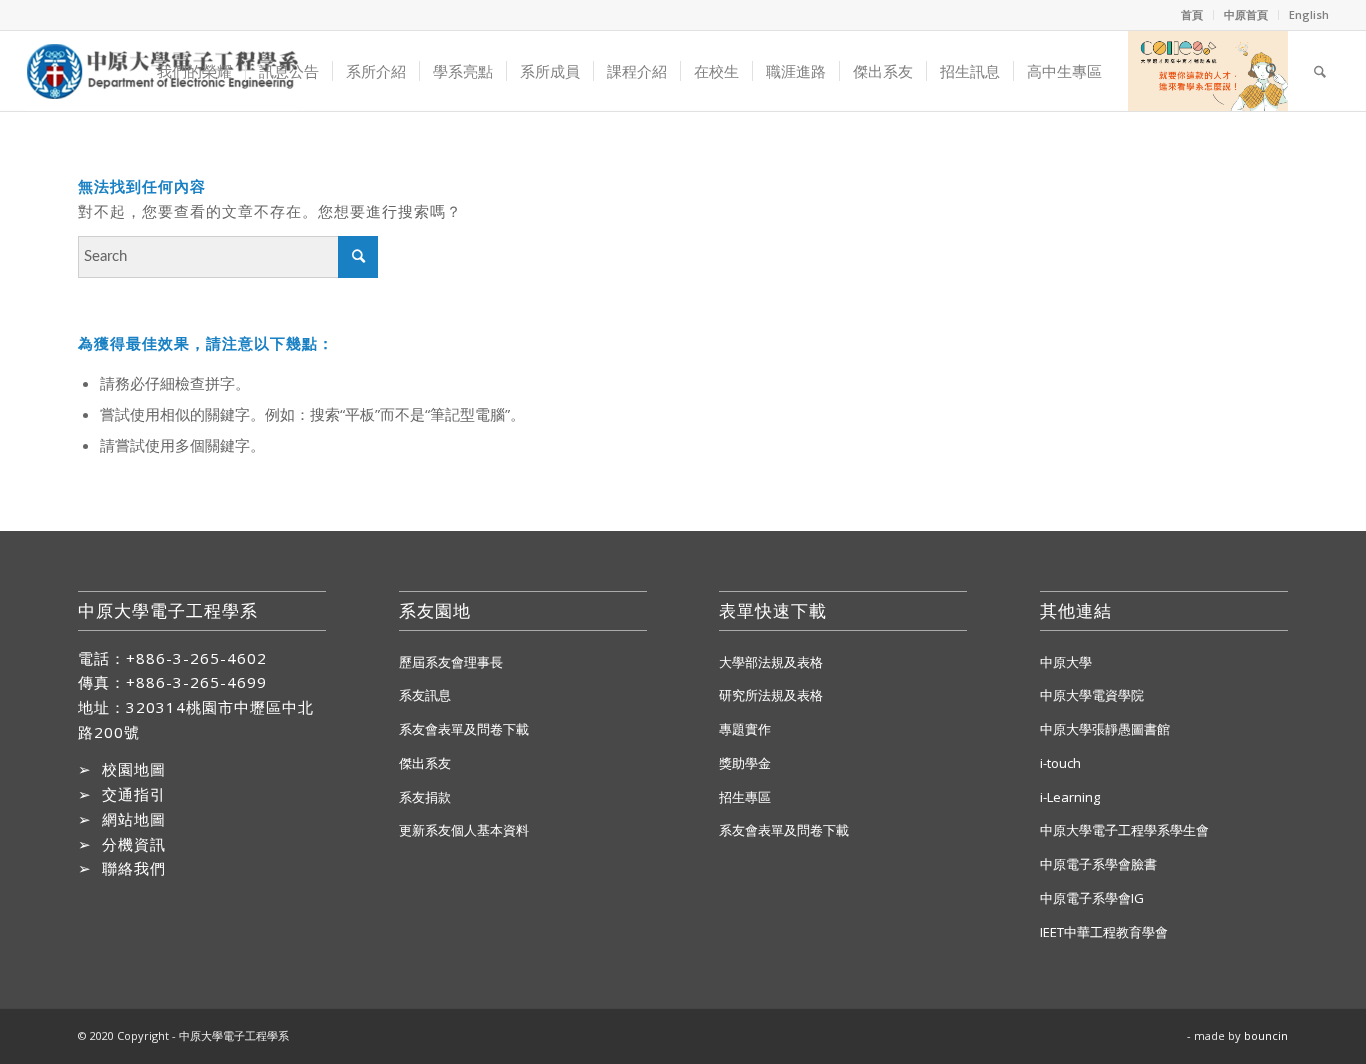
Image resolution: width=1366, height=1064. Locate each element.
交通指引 (134, 794)
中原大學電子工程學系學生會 (1124, 830)
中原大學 (1066, 662)
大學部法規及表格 (771, 662)
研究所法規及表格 (771, 695)
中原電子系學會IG (1092, 898)
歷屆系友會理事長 (451, 662)
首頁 (1192, 14)
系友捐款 (425, 797)
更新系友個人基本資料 (464, 830)
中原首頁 (1246, 14)
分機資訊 (134, 844)
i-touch (1060, 763)
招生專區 (745, 797)
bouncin (1266, 1035)
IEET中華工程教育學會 (1104, 932)
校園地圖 (134, 769)
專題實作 (745, 729)
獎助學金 (745, 763)
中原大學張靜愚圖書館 (1105, 729)
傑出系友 (425, 763)
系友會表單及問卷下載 (464, 729)
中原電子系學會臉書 (1098, 864)
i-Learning (1070, 797)
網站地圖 (134, 819)
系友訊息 (425, 695)
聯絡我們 (134, 868)
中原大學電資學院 (1092, 695)
